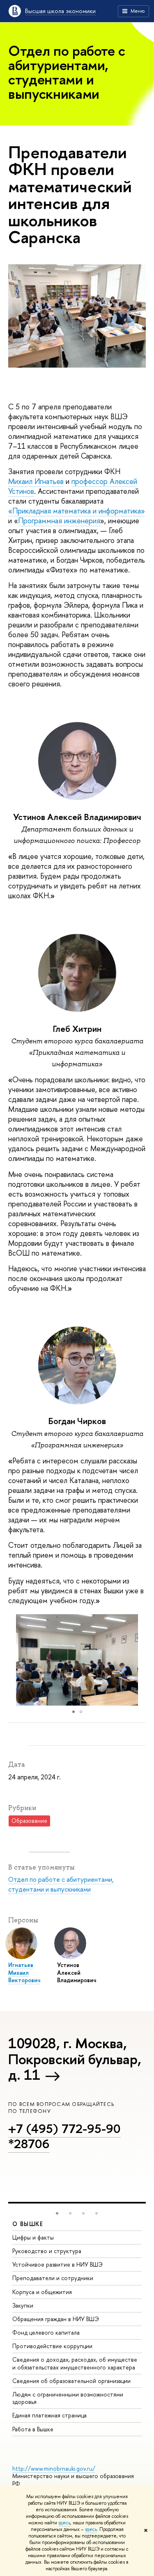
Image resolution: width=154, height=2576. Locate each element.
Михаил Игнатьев (36, 481)
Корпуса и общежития (42, 2292)
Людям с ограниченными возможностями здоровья (68, 2398)
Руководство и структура (47, 2251)
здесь (64, 2523)
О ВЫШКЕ (28, 2224)
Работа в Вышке (33, 2429)
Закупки (23, 2305)
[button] (138, 1660)
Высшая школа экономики (60, 11)
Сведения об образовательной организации (71, 2381)
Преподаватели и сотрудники (53, 2278)
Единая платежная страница (49, 2415)
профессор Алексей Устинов (73, 486)
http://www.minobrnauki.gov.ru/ (54, 2468)
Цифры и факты (33, 2237)
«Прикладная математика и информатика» (77, 511)
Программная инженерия (59, 521)
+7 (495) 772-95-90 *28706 (64, 2136)
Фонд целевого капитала (46, 2332)
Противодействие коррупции (52, 2346)
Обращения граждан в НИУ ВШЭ (56, 2319)
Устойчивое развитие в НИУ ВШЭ (57, 2264)
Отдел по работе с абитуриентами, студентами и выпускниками (61, 1884)
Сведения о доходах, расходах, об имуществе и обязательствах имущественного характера (75, 2363)
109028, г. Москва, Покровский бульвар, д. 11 (75, 2059)
